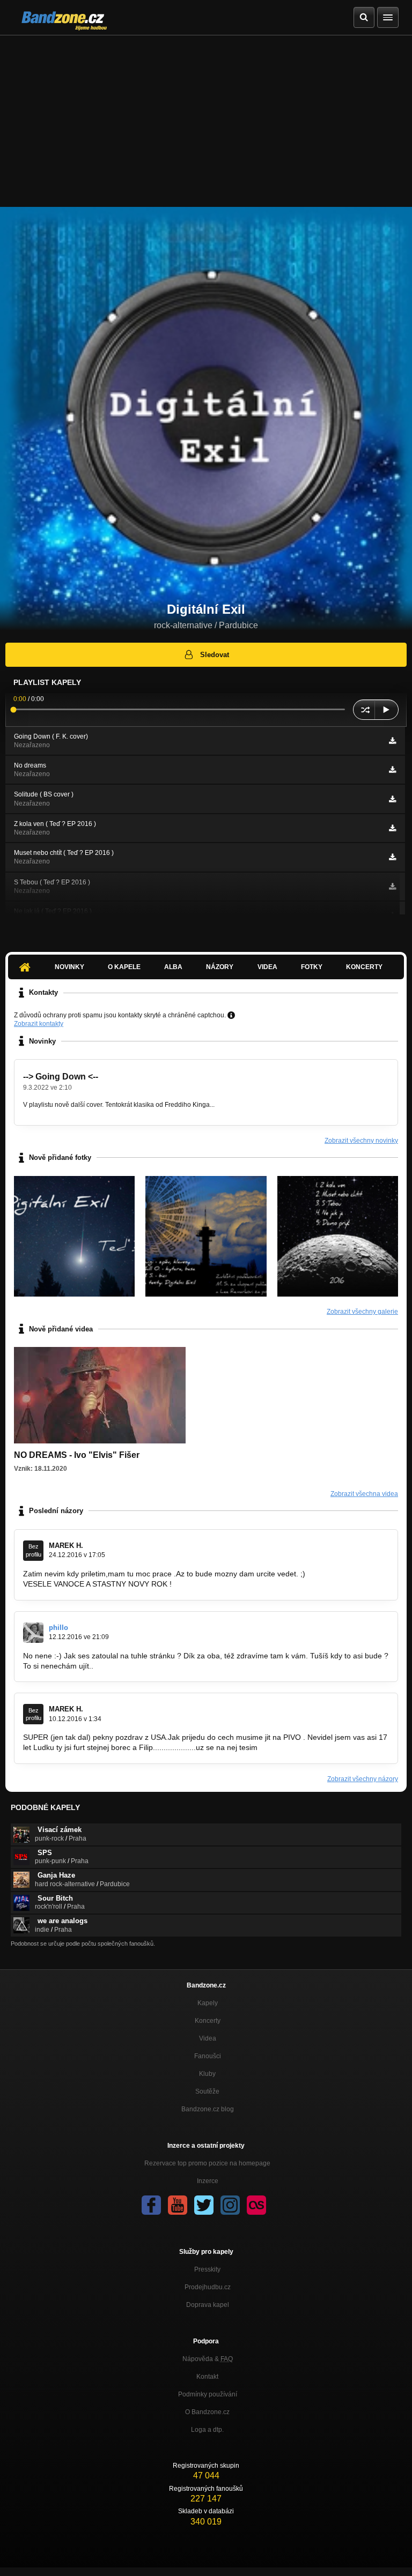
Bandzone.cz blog (208, 2109)
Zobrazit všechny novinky (361, 1141)
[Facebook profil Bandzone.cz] (151, 2205)
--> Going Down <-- (61, 1077)
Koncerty (364, 967)
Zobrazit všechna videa (364, 1494)
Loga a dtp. (207, 2430)
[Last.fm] (256, 2205)
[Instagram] (230, 2205)
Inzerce (208, 2181)
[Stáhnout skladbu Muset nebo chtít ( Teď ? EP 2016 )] (392, 857)
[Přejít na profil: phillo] (33, 1633)
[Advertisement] (206, 116)
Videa (267, 967)
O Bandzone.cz (207, 2412)
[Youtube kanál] (178, 2205)
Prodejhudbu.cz (208, 2287)
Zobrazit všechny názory (363, 1779)
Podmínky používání (208, 2394)
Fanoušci (208, 2056)
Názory (220, 967)
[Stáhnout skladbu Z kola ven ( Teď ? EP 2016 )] (392, 828)
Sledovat (215, 655)
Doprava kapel (208, 2305)
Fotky (312, 967)
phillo (58, 1628)
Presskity (207, 2269)
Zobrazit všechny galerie (362, 1312)
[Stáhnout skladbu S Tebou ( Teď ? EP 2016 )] (392, 887)
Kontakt (207, 2377)
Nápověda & (208, 2359)
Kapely (208, 2003)
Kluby (207, 2074)
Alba (173, 967)
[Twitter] (204, 2205)
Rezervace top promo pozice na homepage (207, 2163)
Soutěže (207, 2091)
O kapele (124, 967)
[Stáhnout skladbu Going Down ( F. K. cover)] (392, 741)
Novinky (69, 967)
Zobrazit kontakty (39, 1024)
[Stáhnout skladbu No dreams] (392, 770)
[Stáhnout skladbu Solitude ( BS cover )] (392, 799)
